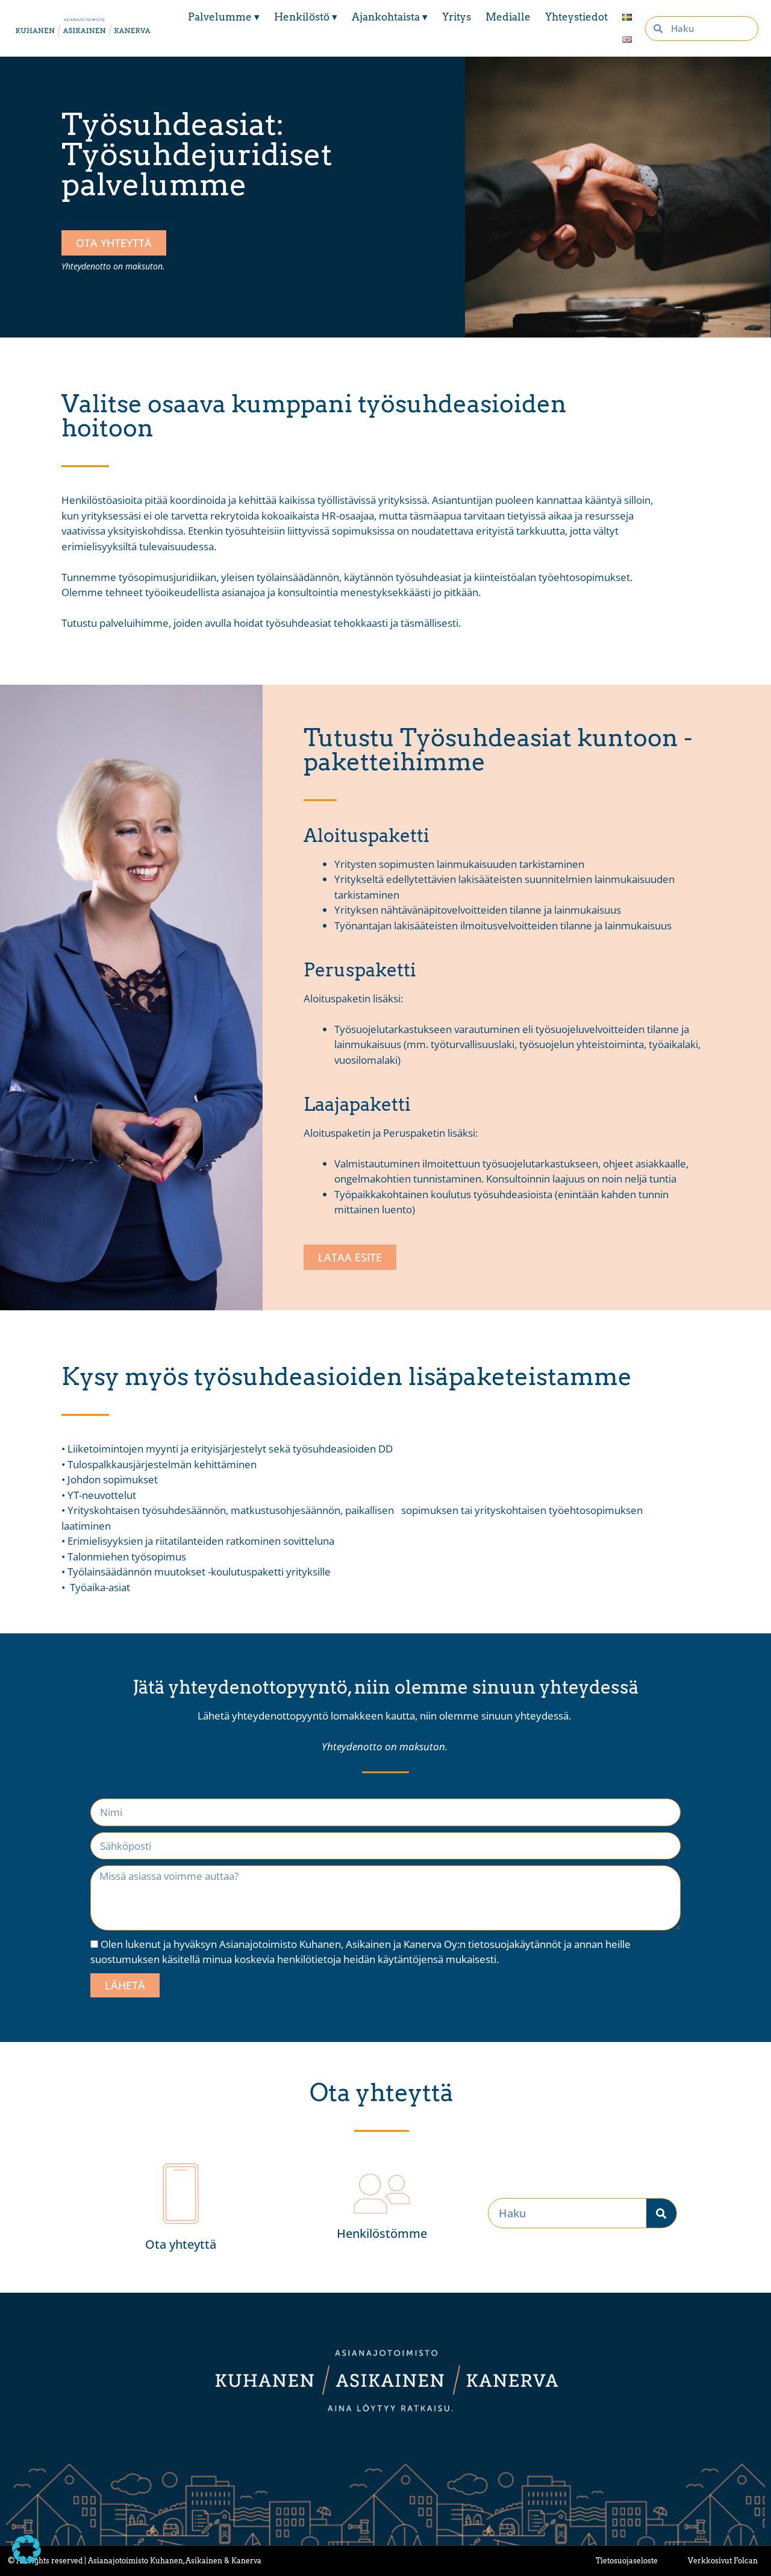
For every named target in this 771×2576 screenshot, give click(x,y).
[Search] (661, 2213)
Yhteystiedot (576, 17)
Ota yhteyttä (181, 2244)
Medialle (508, 17)
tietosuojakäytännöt (515, 1944)
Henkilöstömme (382, 2233)
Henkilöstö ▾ (306, 17)
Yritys (457, 17)
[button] (27, 2549)
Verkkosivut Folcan (723, 2561)
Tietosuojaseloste (627, 2561)
